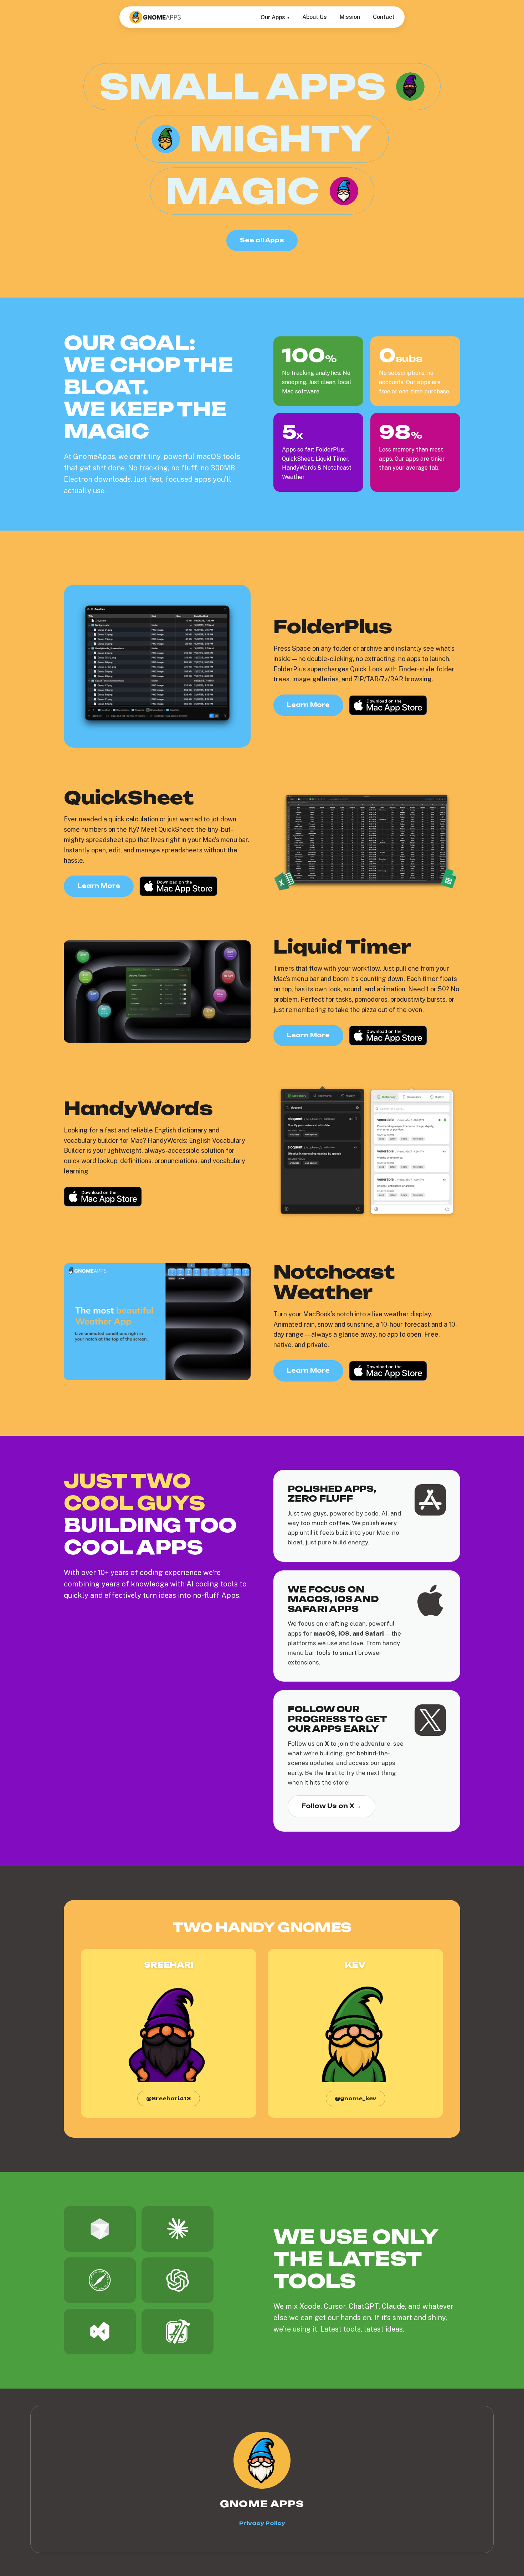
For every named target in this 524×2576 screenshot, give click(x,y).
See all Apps (262, 240)
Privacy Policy (262, 2523)
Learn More (308, 705)
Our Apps (273, 17)
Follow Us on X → (332, 1806)
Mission (350, 17)
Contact (384, 17)
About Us (315, 17)
